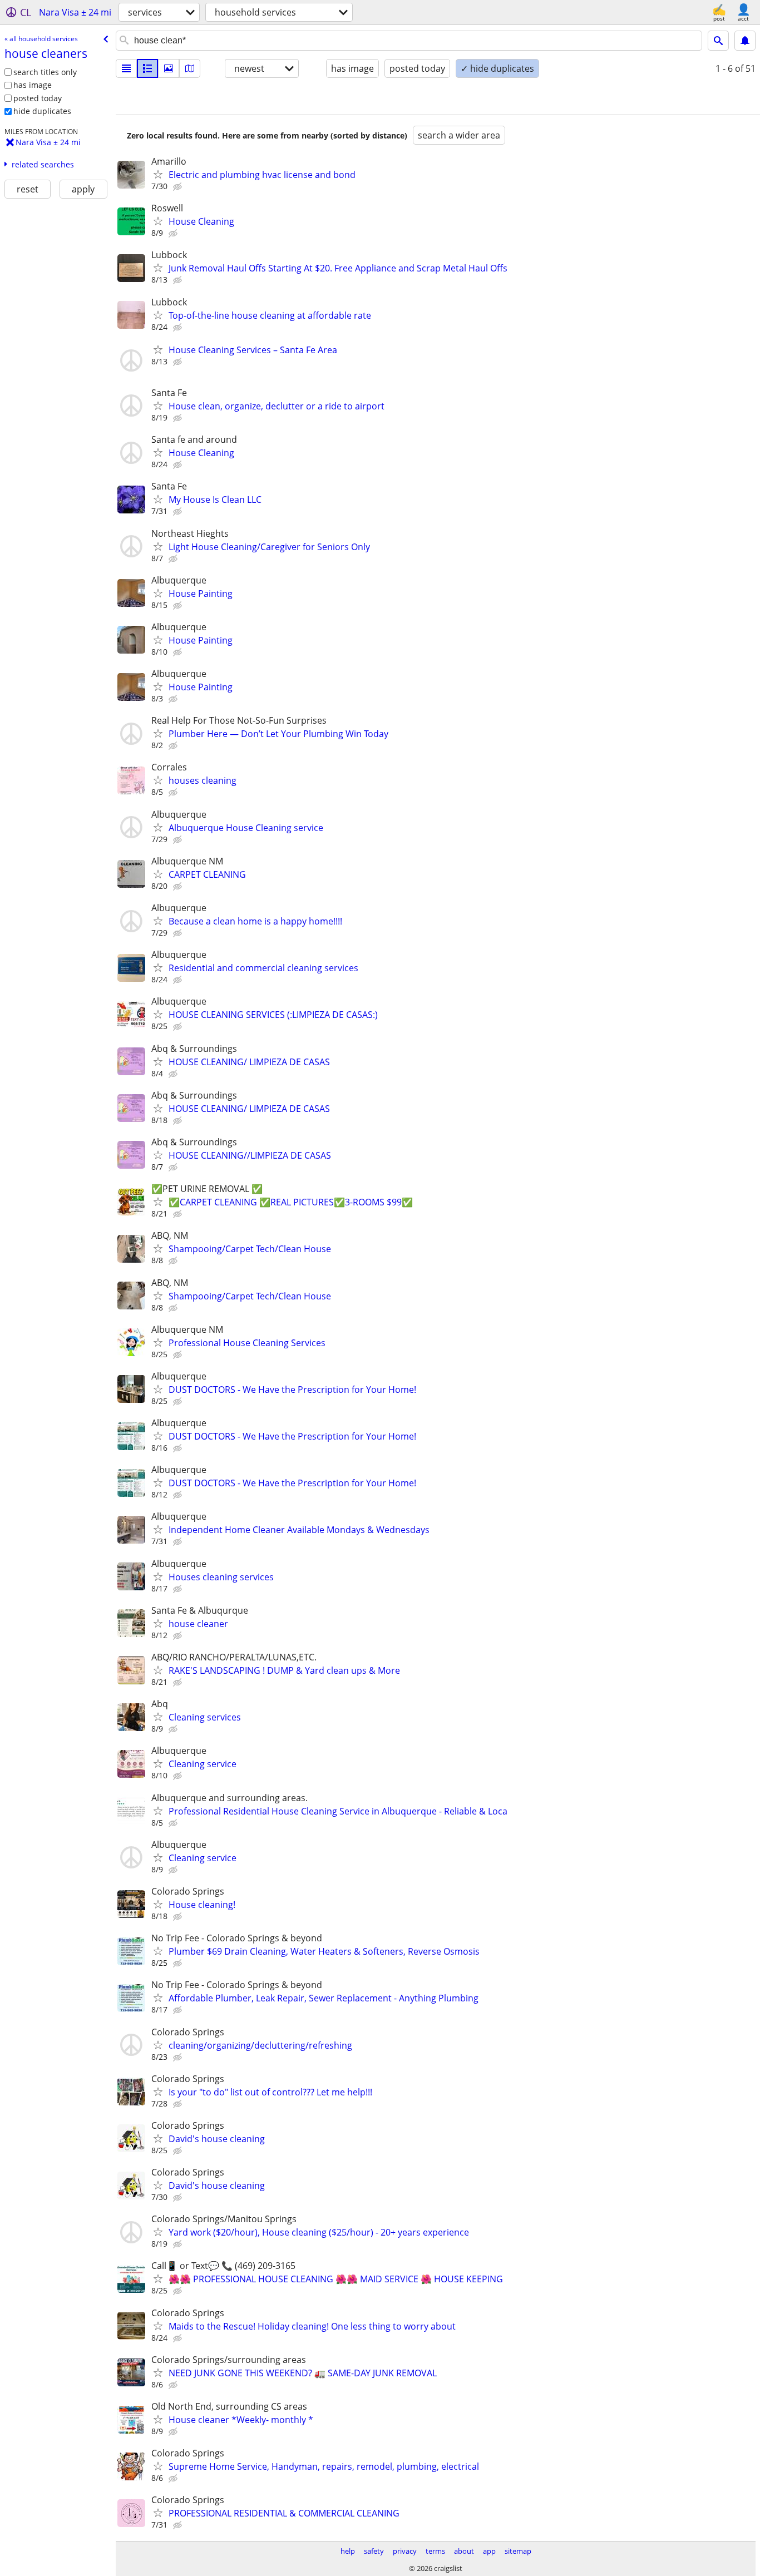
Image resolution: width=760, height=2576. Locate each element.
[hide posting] (179, 187)
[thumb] (147, 68)
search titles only (45, 72)
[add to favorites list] (158, 174)
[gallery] (169, 68)
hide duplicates (42, 111)
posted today (38, 98)
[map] (190, 68)
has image (33, 85)
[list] (126, 68)
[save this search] (745, 41)
